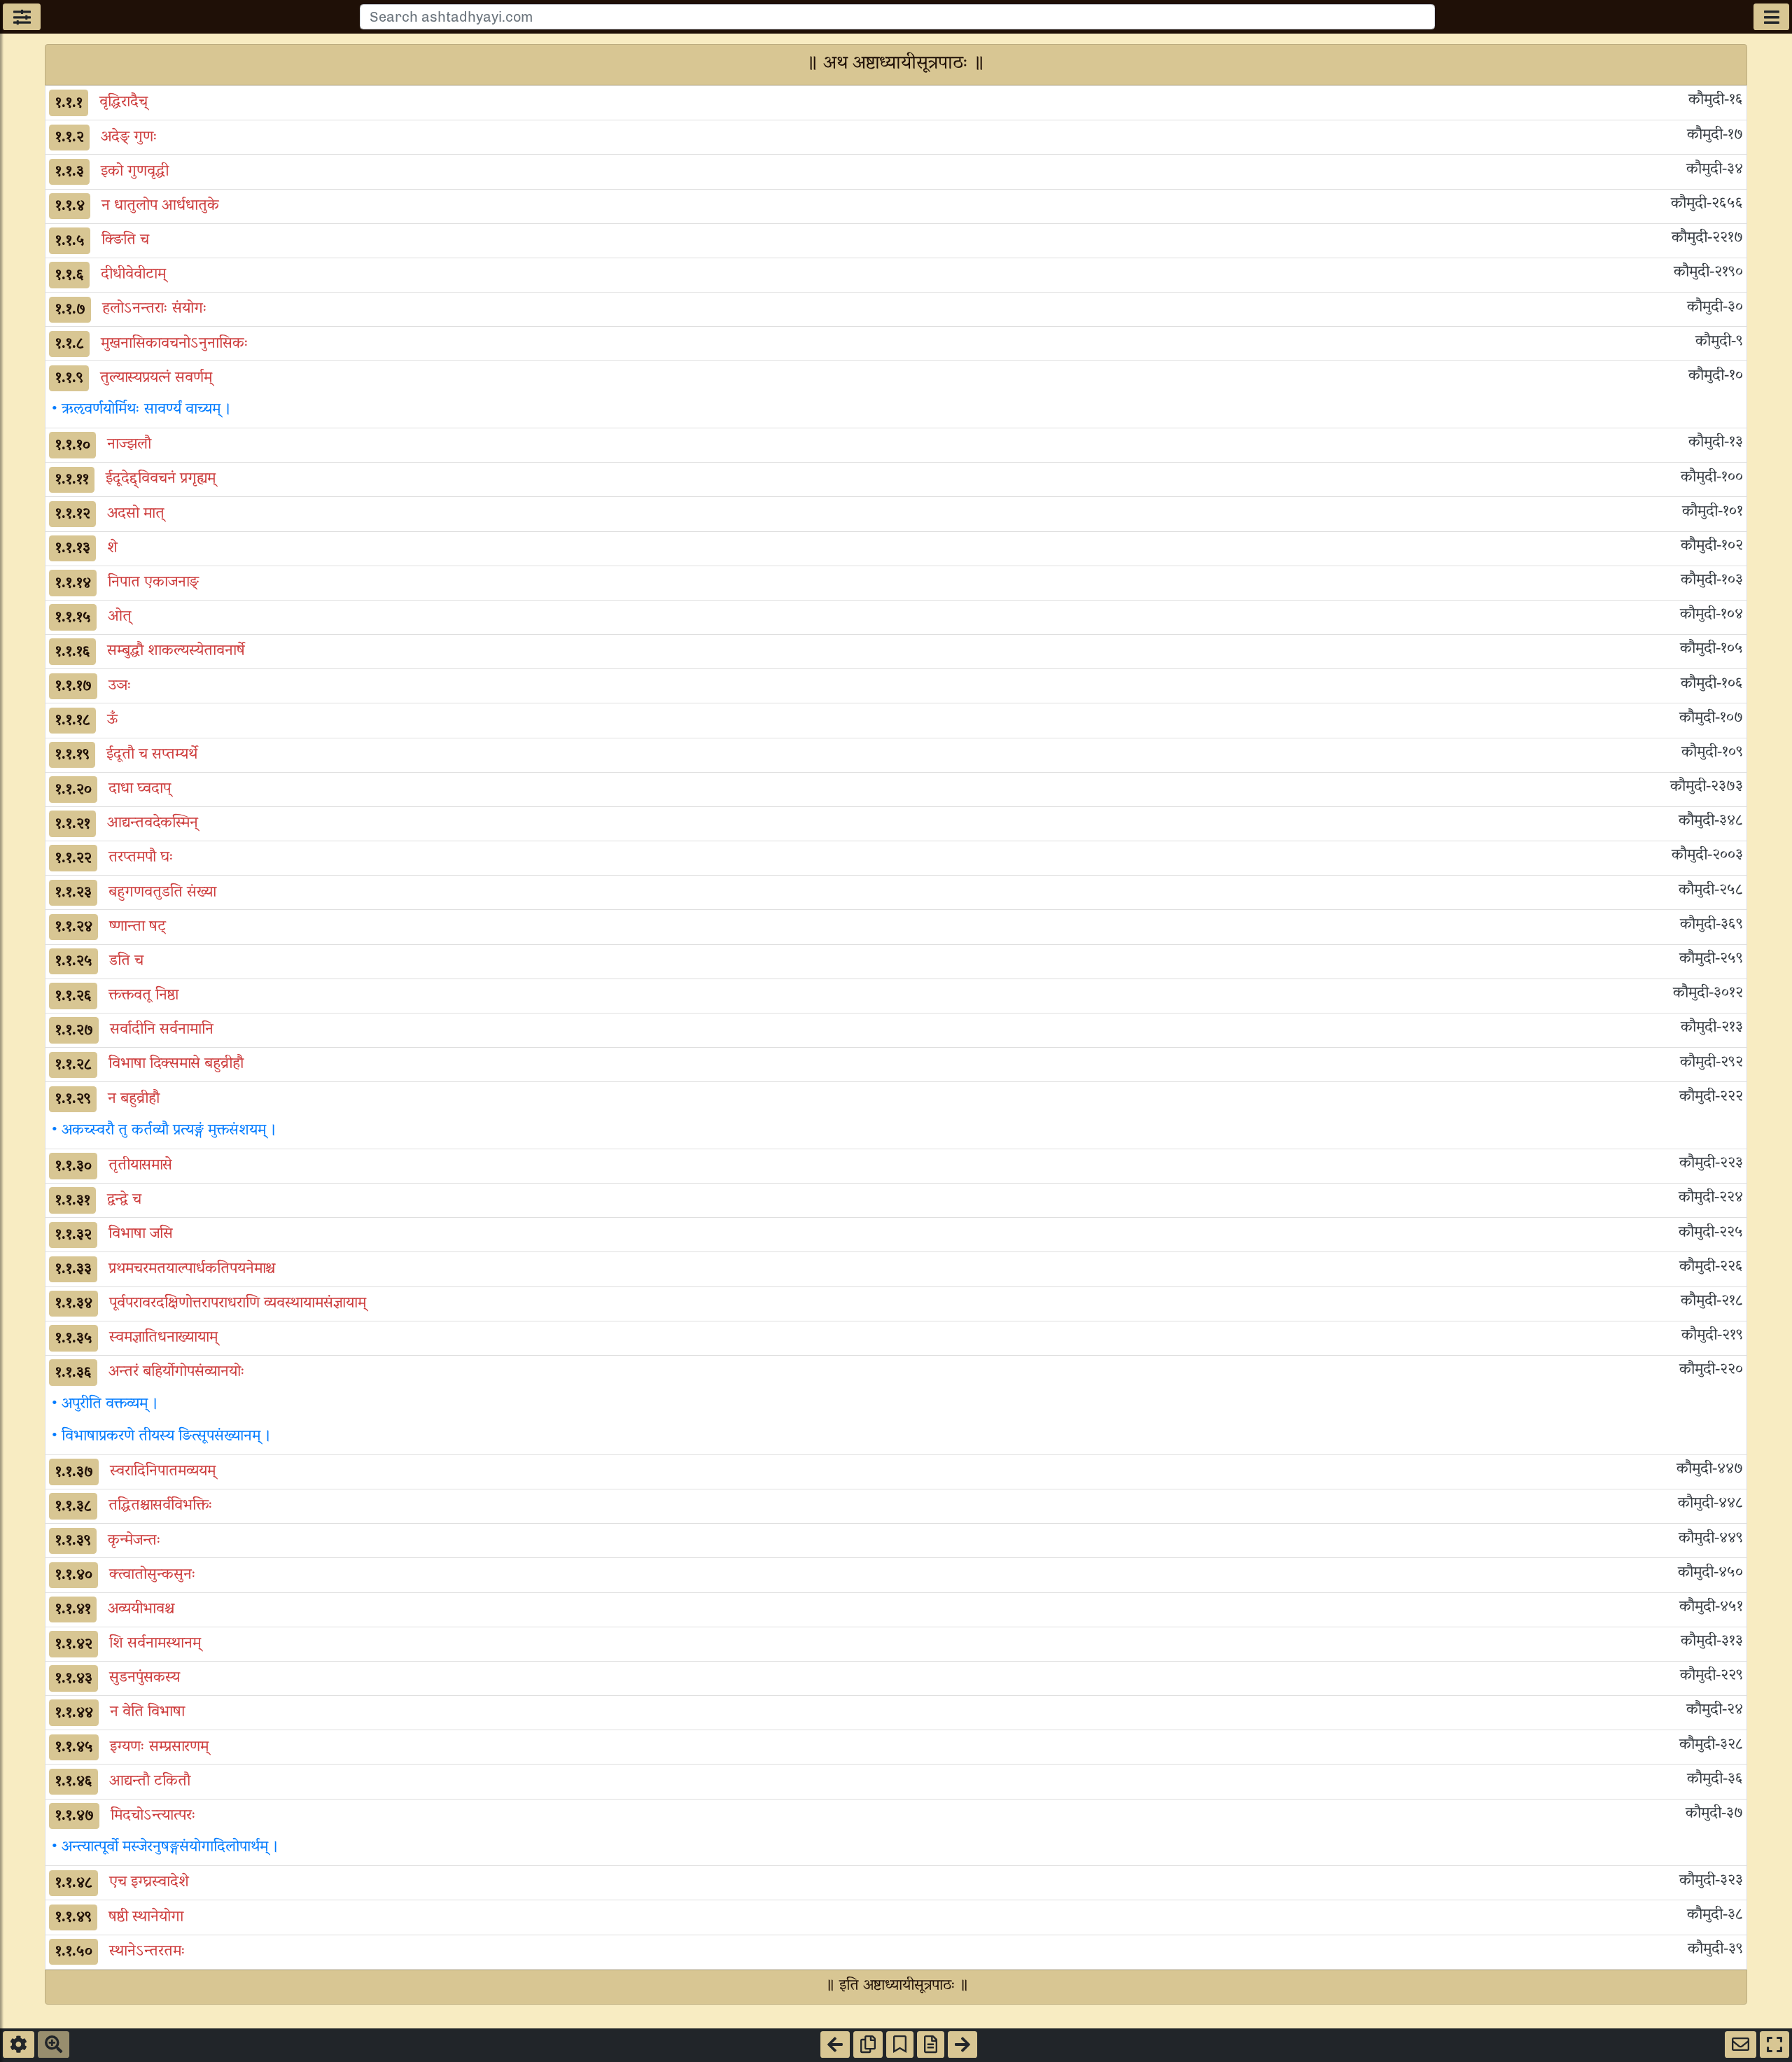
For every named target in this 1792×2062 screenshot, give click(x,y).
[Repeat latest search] (54, 2045)
